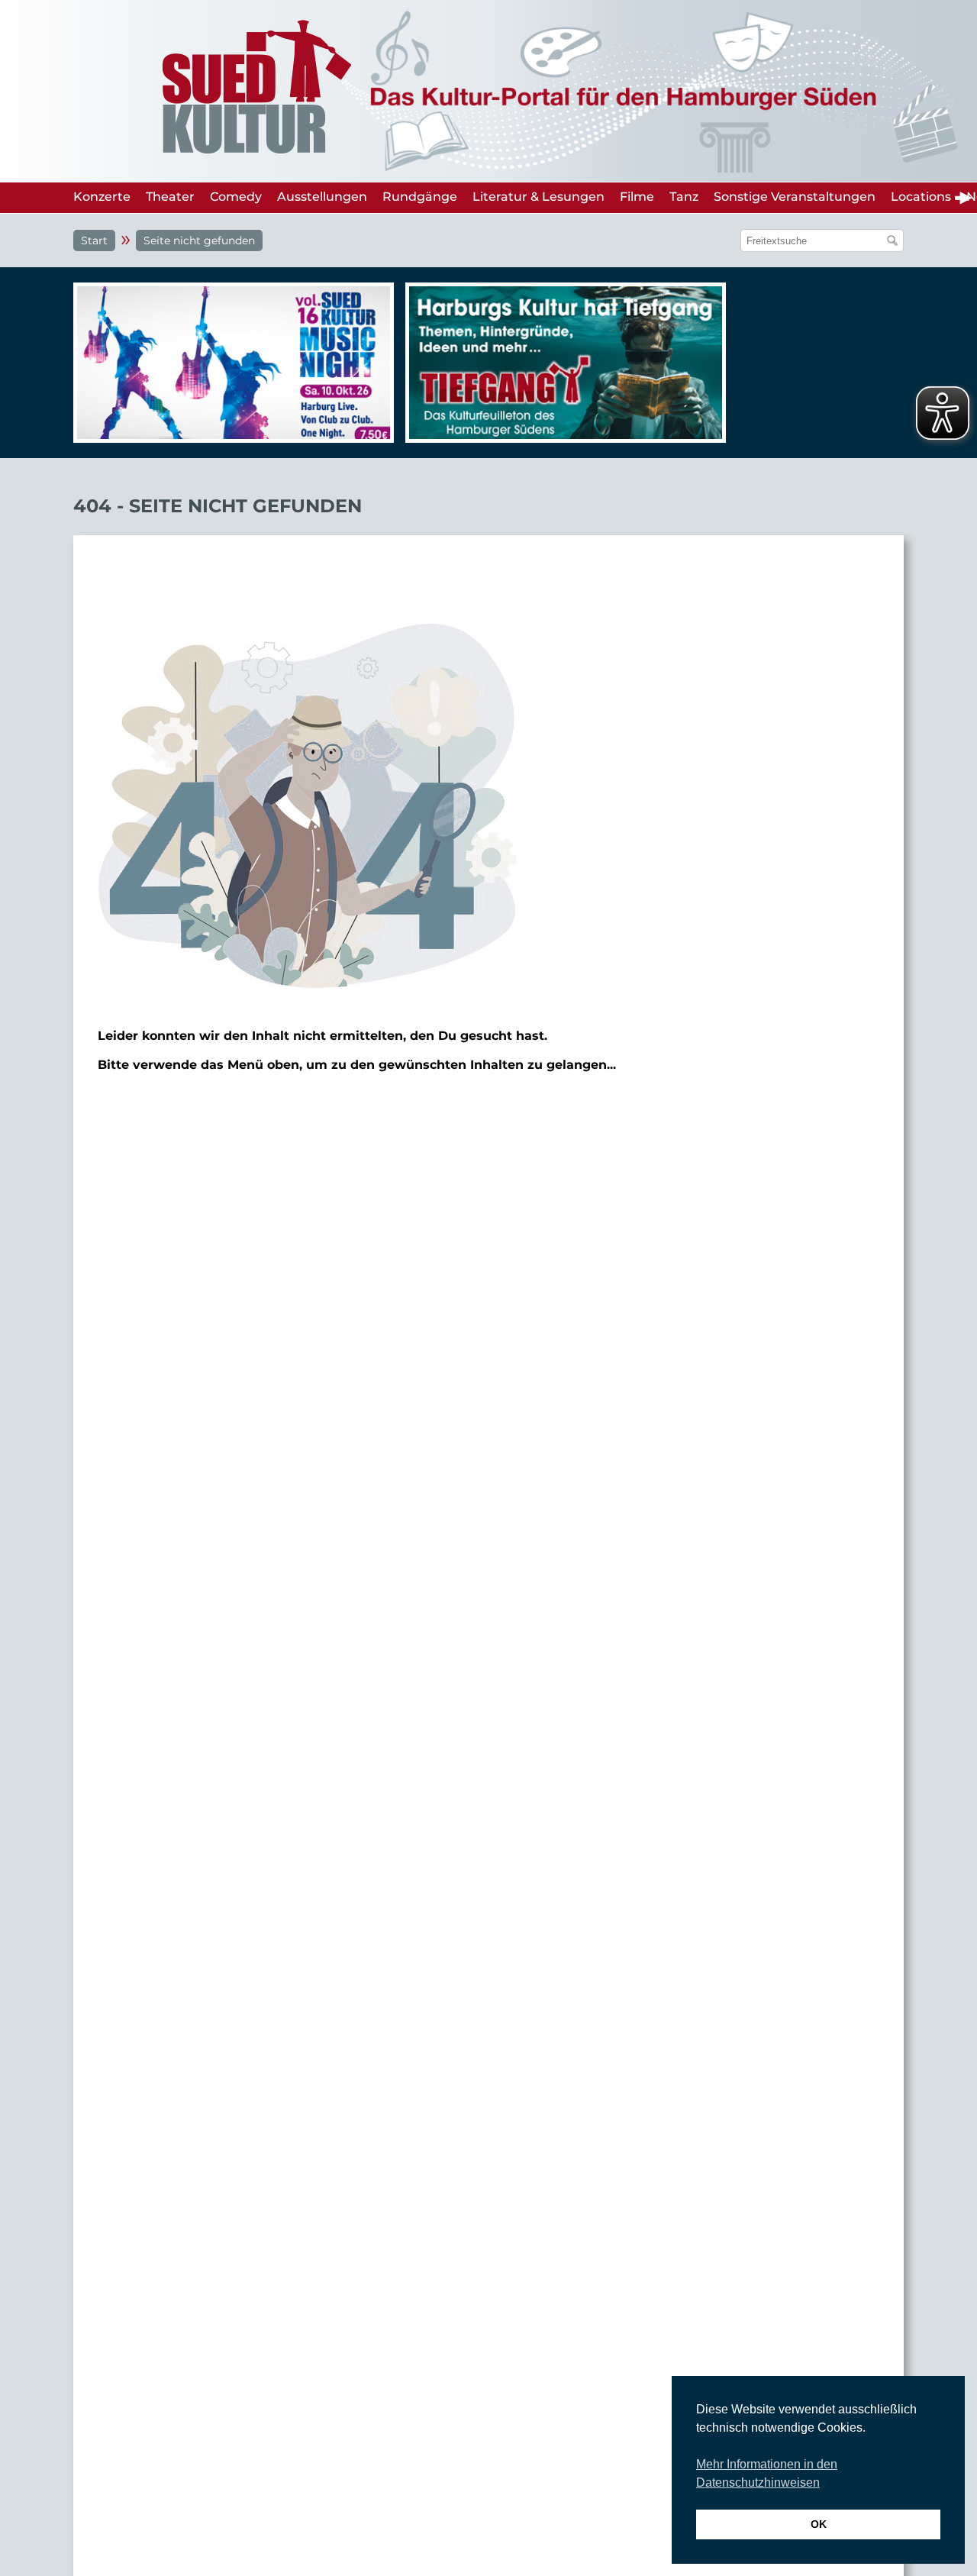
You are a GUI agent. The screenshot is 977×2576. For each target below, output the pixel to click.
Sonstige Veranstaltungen (795, 197)
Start (94, 240)
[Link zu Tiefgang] (562, 370)
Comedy (236, 197)
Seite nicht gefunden (199, 240)
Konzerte (102, 197)
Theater (170, 197)
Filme (637, 197)
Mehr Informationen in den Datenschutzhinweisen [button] (767, 2473)
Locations (921, 197)
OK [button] (819, 2524)
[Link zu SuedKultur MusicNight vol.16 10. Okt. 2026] (230, 363)
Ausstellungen (322, 197)
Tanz (684, 197)
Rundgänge (420, 197)
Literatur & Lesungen (538, 197)
